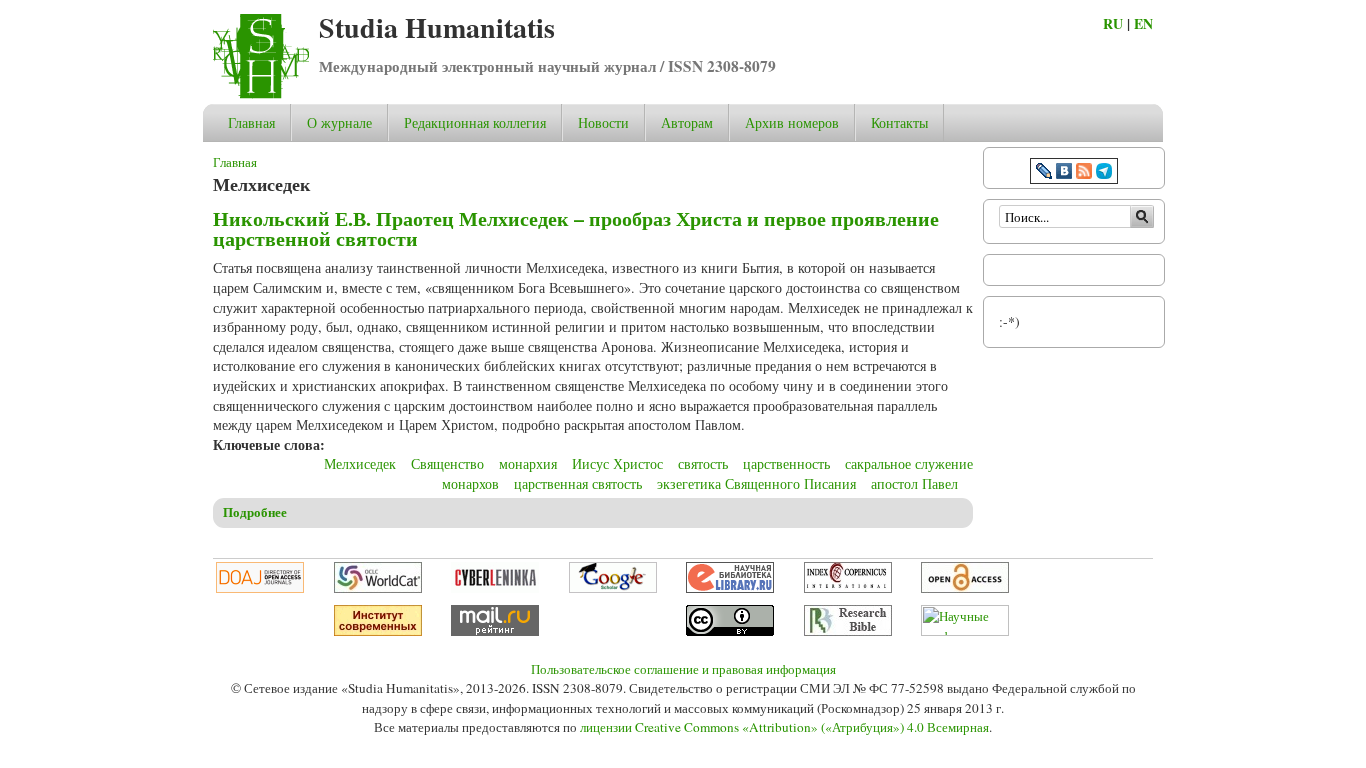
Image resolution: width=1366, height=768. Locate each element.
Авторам (687, 122)
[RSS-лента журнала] (1084, 173)
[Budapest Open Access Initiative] (965, 588)
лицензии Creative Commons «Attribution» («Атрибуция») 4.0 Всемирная (784, 727)
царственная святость (578, 483)
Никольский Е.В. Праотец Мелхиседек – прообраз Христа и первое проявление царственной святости (576, 228)
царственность (786, 463)
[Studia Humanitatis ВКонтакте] (1064, 173)
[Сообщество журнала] (1046, 173)
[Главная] (261, 93)
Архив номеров (792, 122)
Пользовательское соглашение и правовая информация (683, 669)
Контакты (899, 122)
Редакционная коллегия (475, 122)
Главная (251, 122)
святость (703, 463)
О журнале (339, 122)
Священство (447, 463)
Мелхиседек (360, 463)
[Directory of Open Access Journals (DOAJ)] (260, 588)
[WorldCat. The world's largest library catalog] (378, 588)
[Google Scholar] (613, 588)
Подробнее (255, 512)
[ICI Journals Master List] (848, 588)
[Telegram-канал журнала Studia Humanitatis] (1104, 173)
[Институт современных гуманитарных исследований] (378, 631)
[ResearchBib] (848, 631)
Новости (603, 122)
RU (1113, 23)
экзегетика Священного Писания (756, 483)
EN (1143, 23)
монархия (528, 463)
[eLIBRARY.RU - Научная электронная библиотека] (730, 588)
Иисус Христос (617, 463)
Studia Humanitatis (437, 27)
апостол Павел (914, 483)
